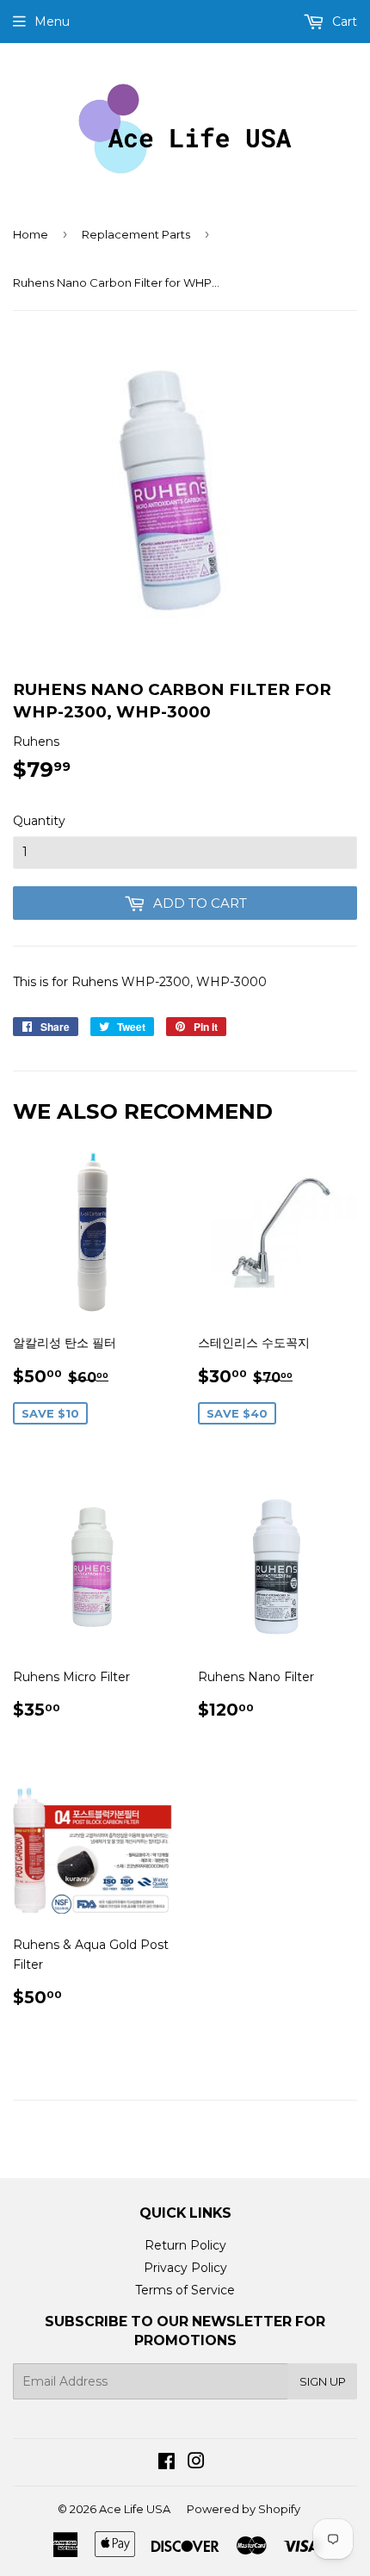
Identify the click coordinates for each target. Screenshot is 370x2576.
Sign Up (323, 2381)
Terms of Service (185, 2290)
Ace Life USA (135, 2509)
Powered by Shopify (244, 2509)
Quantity (39, 821)
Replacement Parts (136, 234)
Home (31, 234)
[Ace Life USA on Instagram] (196, 2463)
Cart (343, 22)
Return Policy (185, 2245)
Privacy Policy (185, 2268)
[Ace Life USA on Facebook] (166, 2463)
